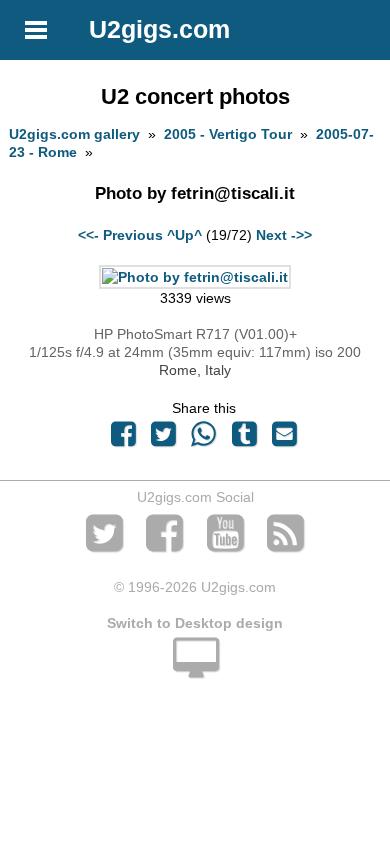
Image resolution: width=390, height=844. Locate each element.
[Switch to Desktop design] (195, 669)
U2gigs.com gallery (74, 134)
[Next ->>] (195, 277)
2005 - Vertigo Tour (228, 134)
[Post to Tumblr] (244, 439)
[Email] (284, 439)
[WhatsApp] (204, 439)
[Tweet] (164, 439)
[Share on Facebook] (123, 439)
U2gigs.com (159, 29)
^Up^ (184, 235)
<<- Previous (120, 235)
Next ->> (284, 235)
